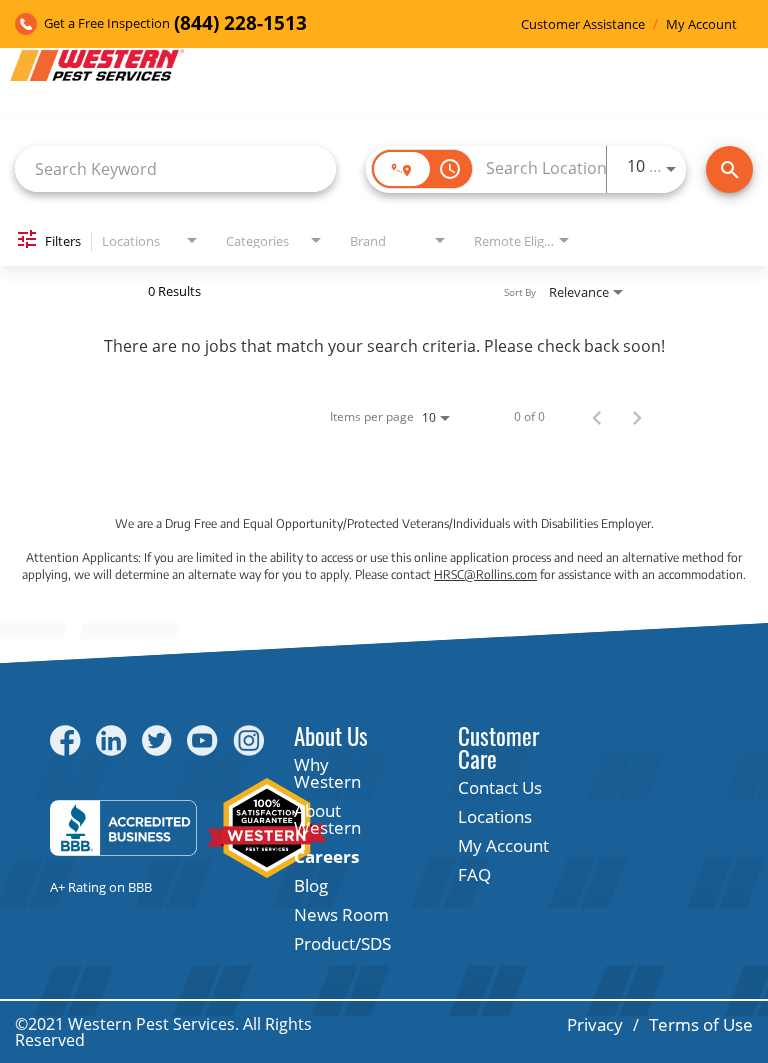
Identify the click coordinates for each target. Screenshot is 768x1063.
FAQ (474, 874)
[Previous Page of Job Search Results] (597, 417)
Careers (326, 856)
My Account (701, 24)
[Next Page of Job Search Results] (637, 417)
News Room (341, 914)
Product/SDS (342, 943)
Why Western (327, 773)
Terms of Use (701, 1024)
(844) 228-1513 (240, 23)
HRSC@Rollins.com (485, 574)
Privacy (595, 1024)
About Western (327, 819)
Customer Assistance (583, 24)
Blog (311, 885)
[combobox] (175, 168)
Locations (495, 816)
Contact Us (500, 787)
